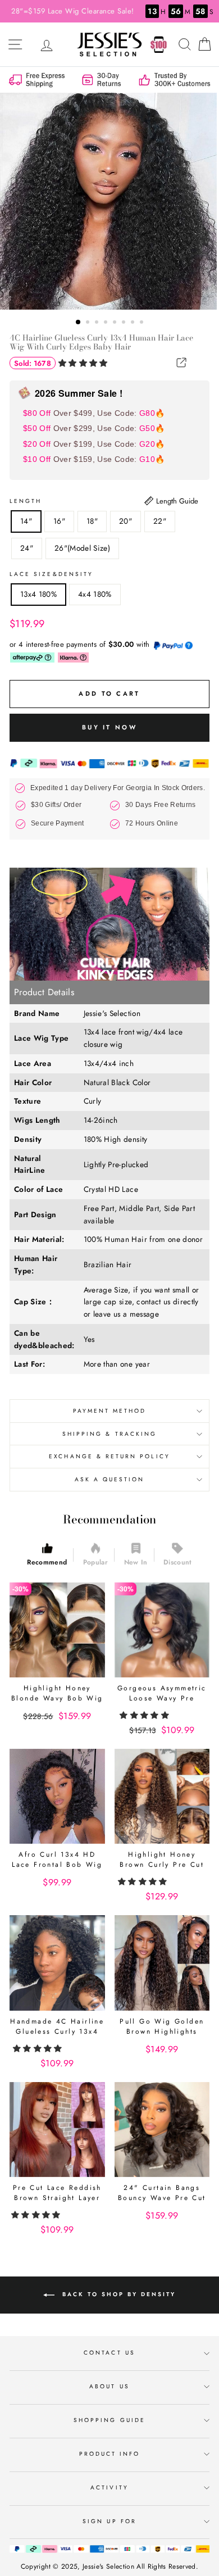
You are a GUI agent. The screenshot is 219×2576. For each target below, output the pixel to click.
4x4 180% (95, 594)
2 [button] (89, 323)
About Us (109, 2386)
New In (136, 1562)
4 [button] (107, 323)
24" (27, 548)
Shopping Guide (109, 2420)
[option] (109, 201)
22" (160, 521)
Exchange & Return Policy (109, 1456)
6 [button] (125, 323)
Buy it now (109, 727)
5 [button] (116, 323)
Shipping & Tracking (109, 1434)
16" (59, 521)
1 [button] (79, 323)
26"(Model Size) (82, 548)
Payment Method (110, 1411)
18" (92, 521)
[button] (84, 363)
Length (26, 501)
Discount (178, 1562)
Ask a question (110, 1479)
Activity (109, 2487)
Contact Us (109, 2353)
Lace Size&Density (51, 574)
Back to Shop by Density (117, 2294)
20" (126, 521)
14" (26, 521)
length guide (176, 501)
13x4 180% (38, 594)
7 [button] (134, 323)
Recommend (47, 1562)
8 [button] (143, 323)
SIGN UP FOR (109, 2521)
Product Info (110, 2454)
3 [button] (98, 323)
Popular (95, 1562)
